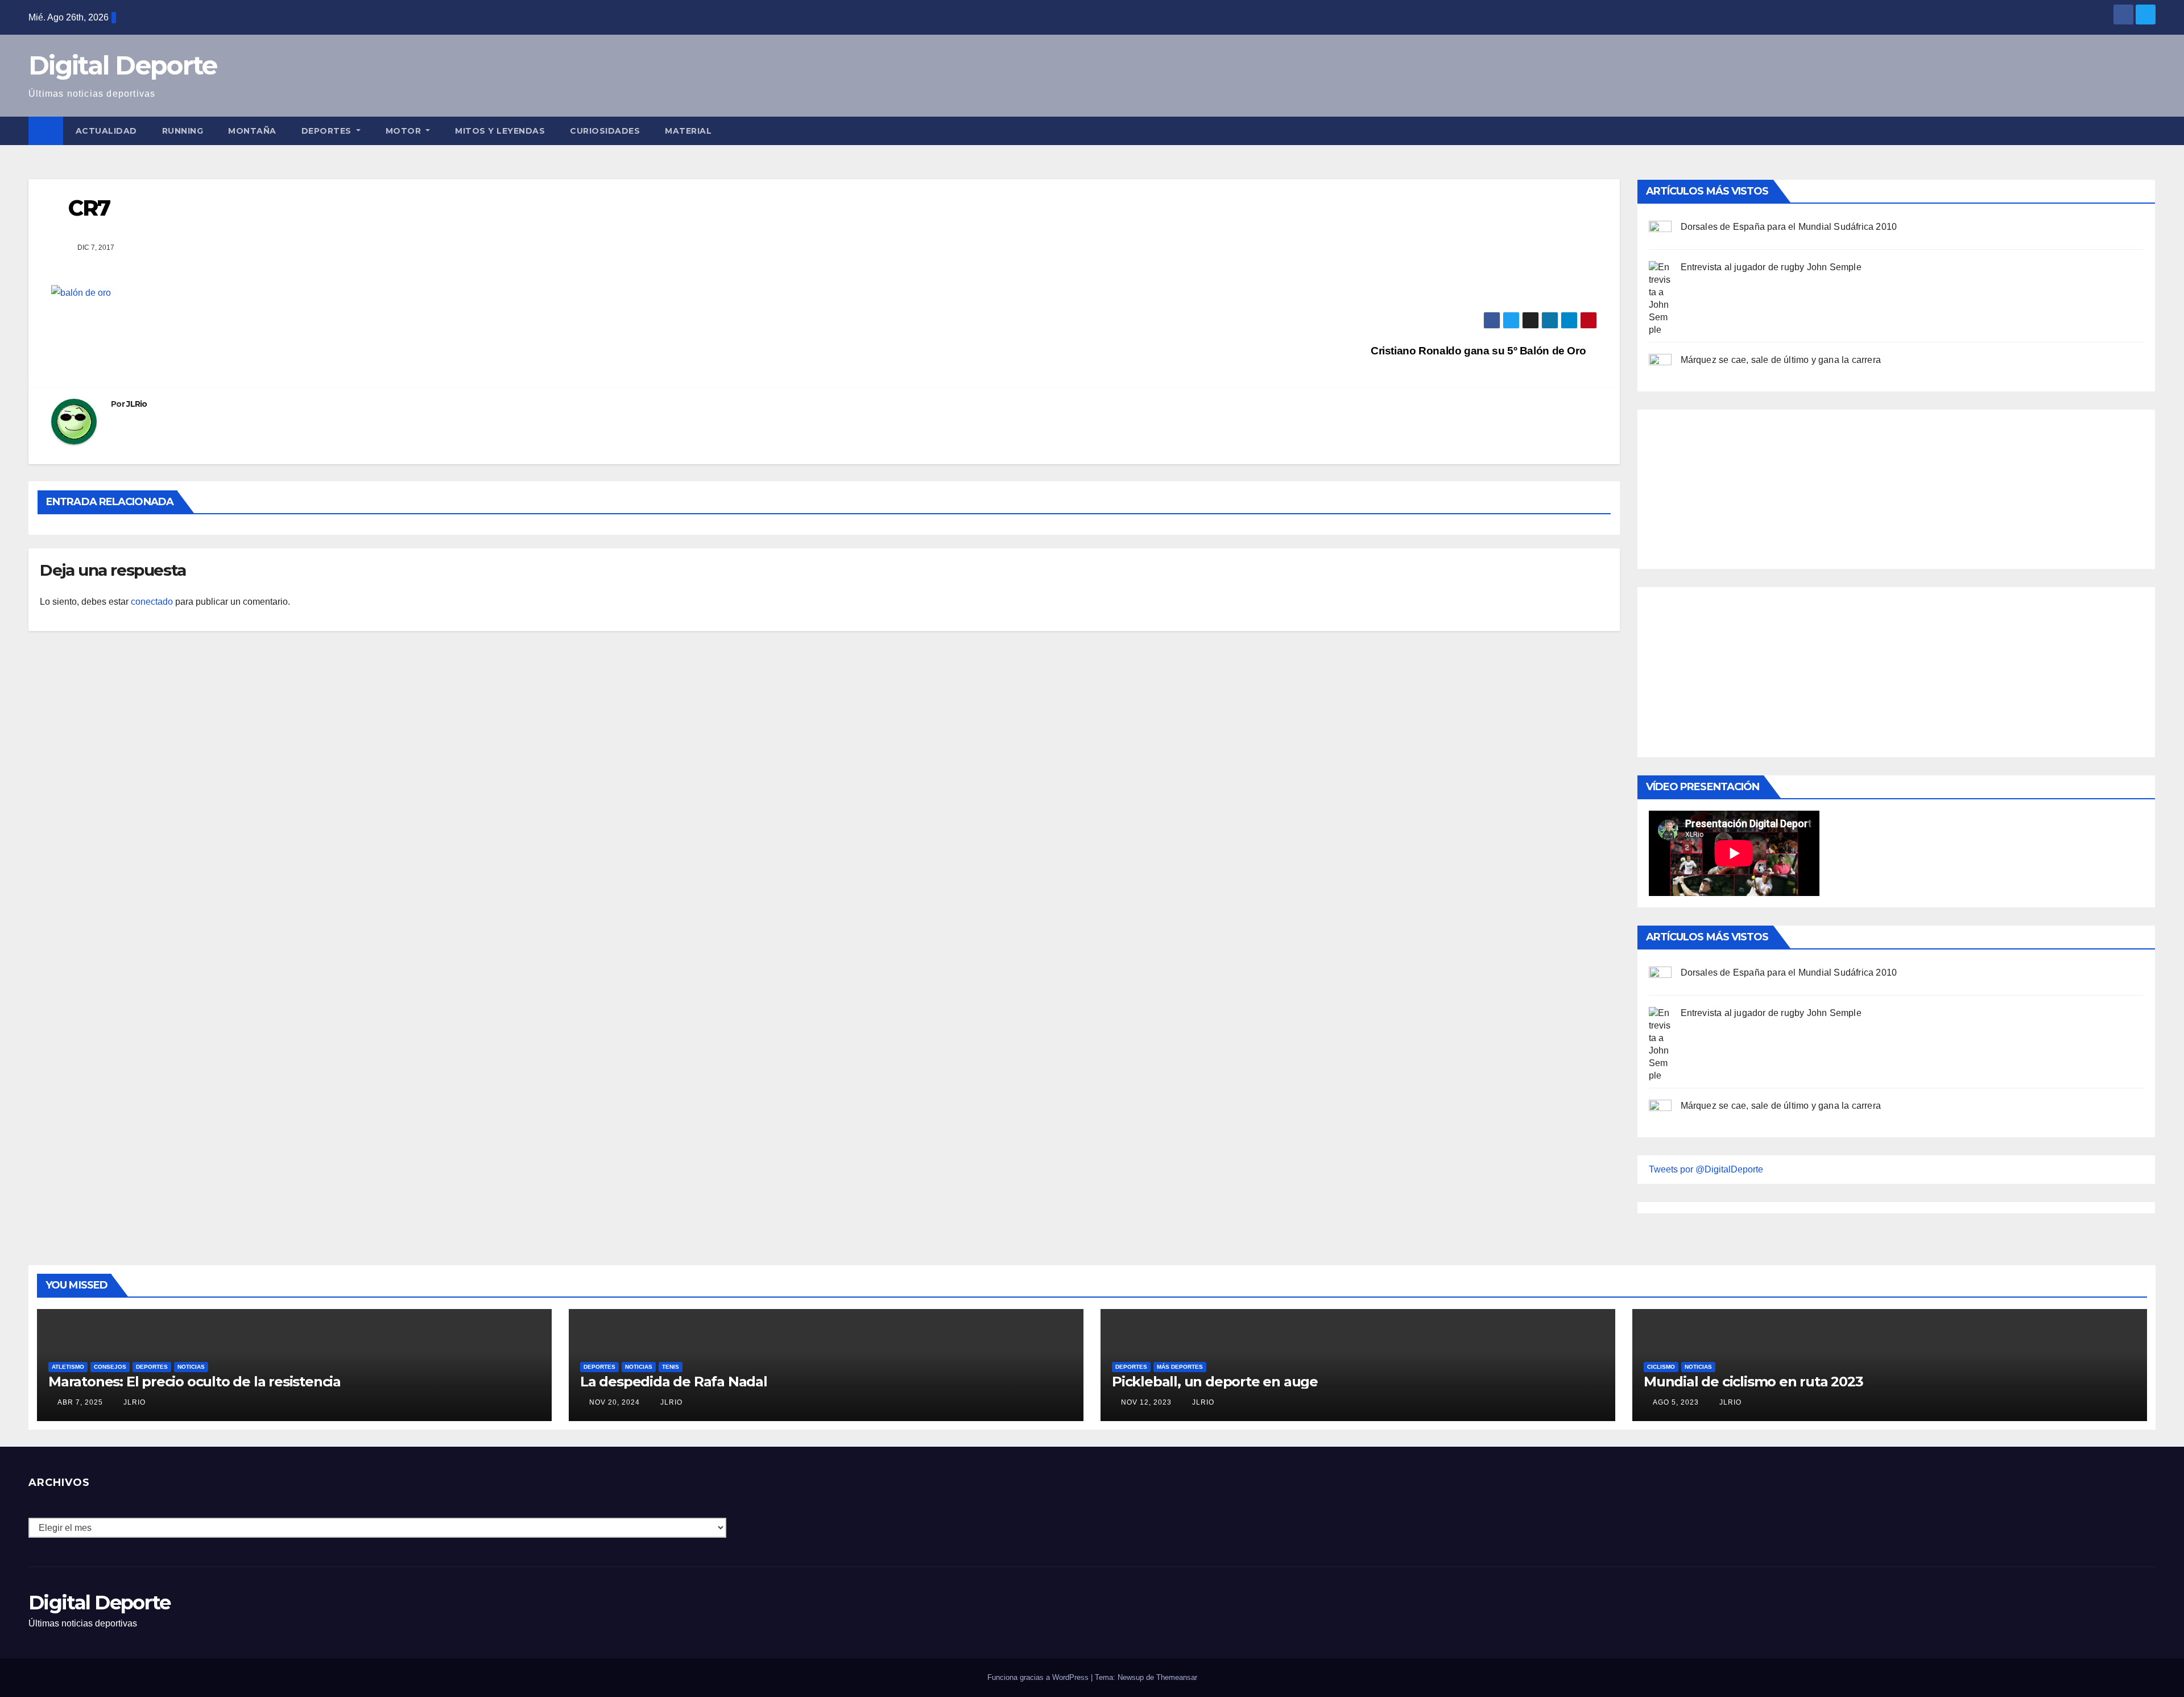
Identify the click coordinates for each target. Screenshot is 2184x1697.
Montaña (252, 131)
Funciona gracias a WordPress (1039, 1677)
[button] (2148, 131)
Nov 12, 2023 (1146, 1402)
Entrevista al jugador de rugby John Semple (1771, 267)
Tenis (671, 1367)
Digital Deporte (123, 65)
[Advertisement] (1734, 486)
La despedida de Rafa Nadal (674, 1382)
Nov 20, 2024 (615, 1402)
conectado (152, 602)
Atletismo (68, 1367)
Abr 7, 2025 (80, 1402)
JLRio (137, 404)
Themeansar (1177, 1677)
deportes (152, 1367)
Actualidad (106, 131)
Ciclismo (1661, 1367)
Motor (405, 131)
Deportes (328, 131)
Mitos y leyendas (500, 131)
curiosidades (605, 131)
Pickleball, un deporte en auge (1215, 1382)
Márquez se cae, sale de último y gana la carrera (1781, 360)
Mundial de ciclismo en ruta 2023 (1753, 1382)
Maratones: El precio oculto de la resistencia (195, 1382)
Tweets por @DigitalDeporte (1706, 1169)
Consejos (110, 1367)
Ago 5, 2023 (1676, 1402)
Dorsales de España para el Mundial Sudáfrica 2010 (1789, 227)
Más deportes (1180, 1367)
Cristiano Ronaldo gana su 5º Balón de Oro (1480, 351)
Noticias (191, 1367)
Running (183, 131)
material (688, 131)
